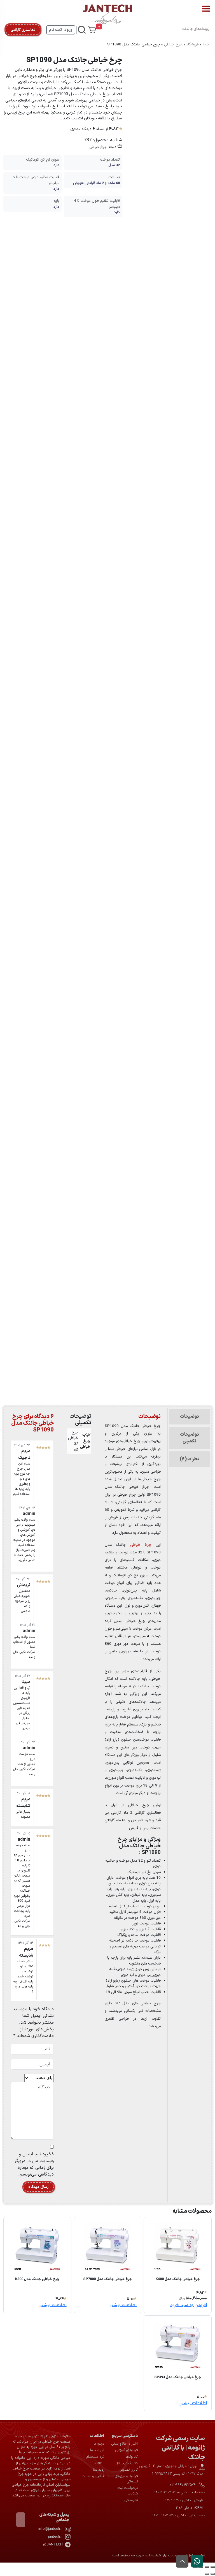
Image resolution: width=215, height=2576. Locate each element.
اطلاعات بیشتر (123, 2305)
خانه (206, 44)
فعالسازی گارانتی (23, 30)
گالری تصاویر (129, 2470)
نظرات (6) (189, 1459)
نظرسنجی (131, 2500)
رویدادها (99, 2470)
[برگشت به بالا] (182, 2561)
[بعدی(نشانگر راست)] (207, 2574)
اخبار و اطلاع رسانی (125, 2444)
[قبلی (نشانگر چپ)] (213, 2574)
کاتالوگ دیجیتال (127, 2463)
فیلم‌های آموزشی (127, 2450)
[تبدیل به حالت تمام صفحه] (207, 2567)
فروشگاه (192, 44)
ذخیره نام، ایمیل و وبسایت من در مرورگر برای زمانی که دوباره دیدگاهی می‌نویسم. (34, 2164)
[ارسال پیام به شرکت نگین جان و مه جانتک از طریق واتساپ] (197, 2561)
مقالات (100, 2463)
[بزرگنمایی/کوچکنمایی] (213, 2567)
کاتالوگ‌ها (132, 2457)
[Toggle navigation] (206, 9)
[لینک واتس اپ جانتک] (197, 2561)
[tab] (189, 1418)
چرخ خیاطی (173, 44)
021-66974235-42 (184, 2485)
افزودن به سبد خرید (189, 2305)
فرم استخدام (95, 2457)
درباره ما (99, 2444)
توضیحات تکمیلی (190, 1438)
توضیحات (190, 1417)
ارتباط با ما (97, 2450)
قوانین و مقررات (93, 2476)
